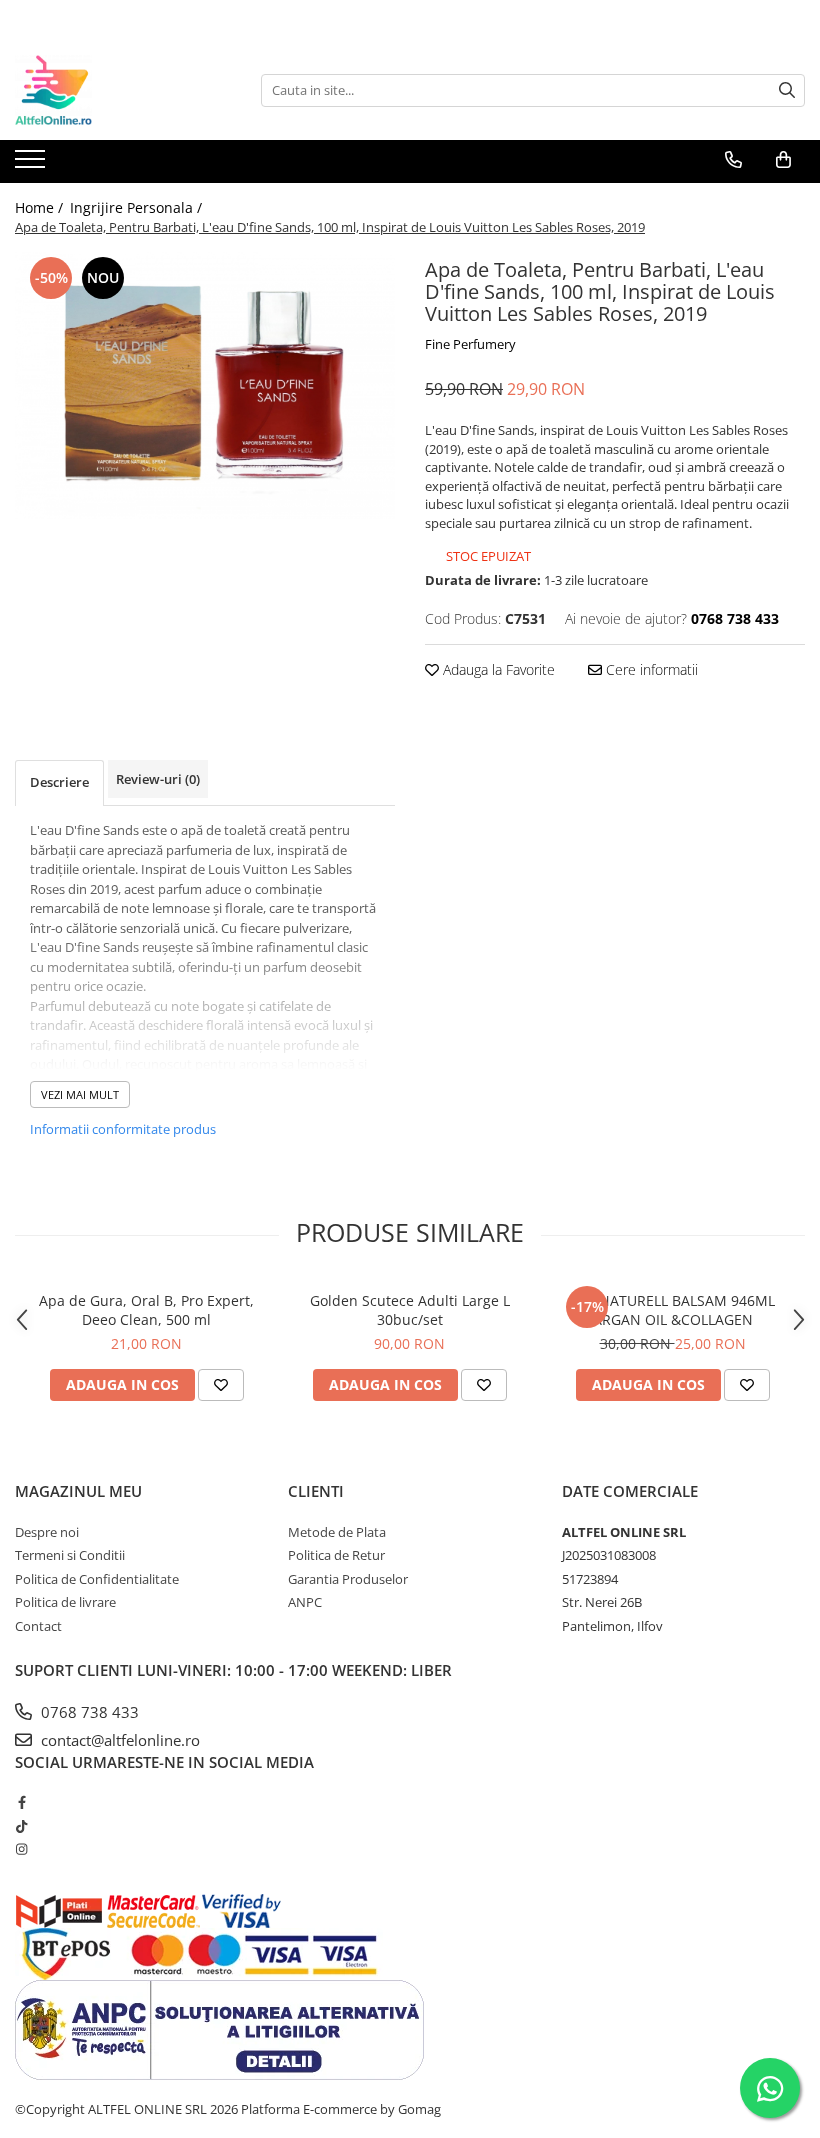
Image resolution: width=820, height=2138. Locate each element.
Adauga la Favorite (497, 669)
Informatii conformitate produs (123, 1129)
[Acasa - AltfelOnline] (115, 90)
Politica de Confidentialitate (97, 1579)
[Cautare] (787, 90)
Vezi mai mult (80, 1094)
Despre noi (47, 1532)
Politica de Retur (336, 1555)
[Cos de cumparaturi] (783, 160)
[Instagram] (21, 1849)
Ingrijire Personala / (138, 207)
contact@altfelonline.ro (118, 1740)
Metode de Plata (337, 1532)
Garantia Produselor (348, 1579)
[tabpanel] (205, 385)
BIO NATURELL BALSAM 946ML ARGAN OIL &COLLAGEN (673, 1310)
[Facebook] (21, 1802)
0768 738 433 (88, 1712)
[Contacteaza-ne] (733, 160)
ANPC (305, 1602)
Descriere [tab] (59, 782)
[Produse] (32, 165)
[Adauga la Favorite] (221, 1385)
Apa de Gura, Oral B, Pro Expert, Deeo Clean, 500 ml (146, 1310)
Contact (38, 1626)
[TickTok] (21, 1826)
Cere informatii (650, 669)
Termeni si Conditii (70, 1555)
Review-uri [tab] (158, 779)
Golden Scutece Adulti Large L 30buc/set (410, 1310)
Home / (41, 207)
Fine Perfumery (470, 344)
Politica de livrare (65, 1602)
